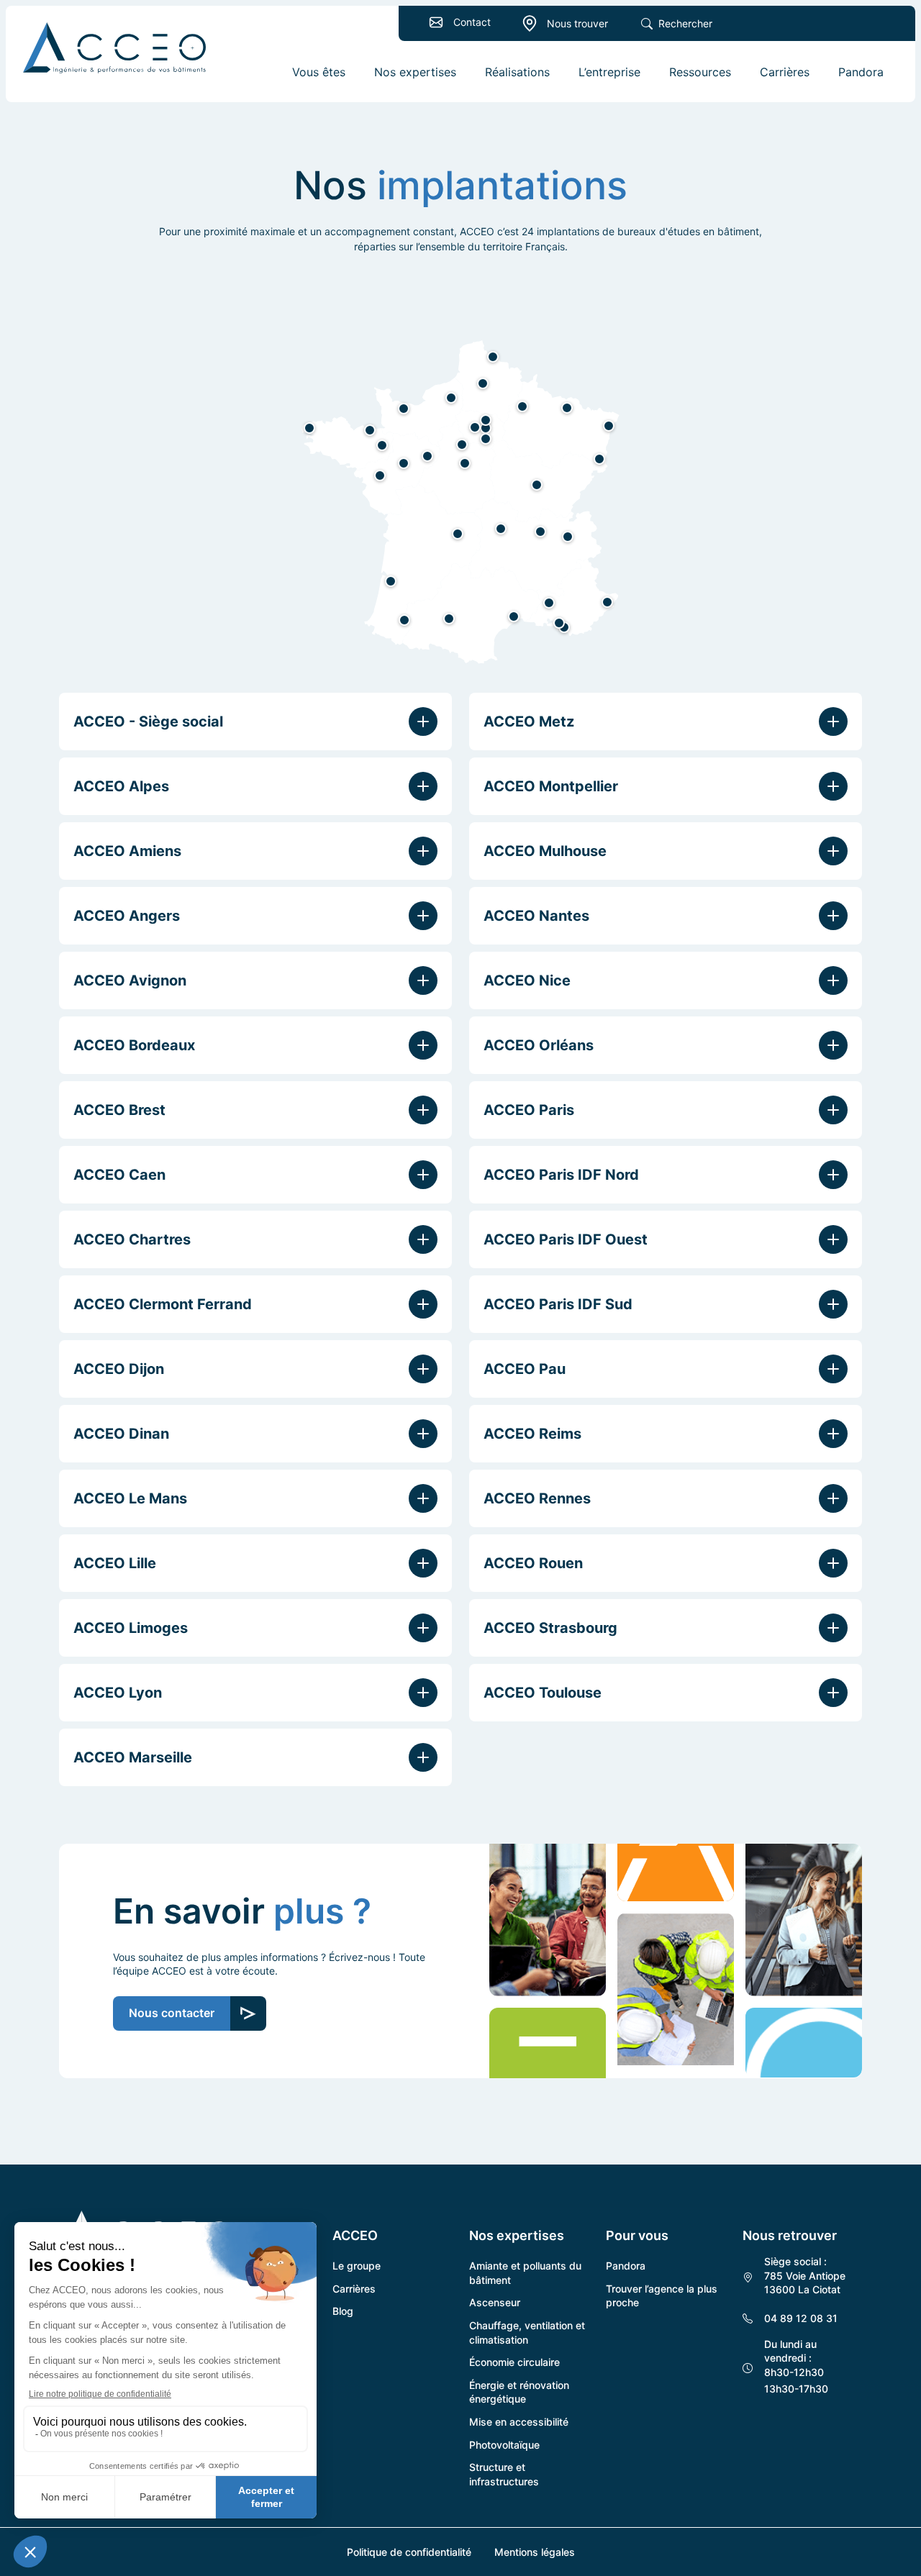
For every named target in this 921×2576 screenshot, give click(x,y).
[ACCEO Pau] (404, 620)
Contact (472, 22)
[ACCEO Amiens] (483, 383)
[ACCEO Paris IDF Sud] (486, 439)
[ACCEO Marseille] (559, 623)
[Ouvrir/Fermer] (423, 722)
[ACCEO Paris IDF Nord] (486, 420)
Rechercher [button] (685, 23)
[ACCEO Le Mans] (427, 456)
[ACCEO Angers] (404, 463)
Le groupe (357, 2266)
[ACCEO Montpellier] (514, 616)
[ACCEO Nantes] (380, 475)
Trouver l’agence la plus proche (662, 2296)
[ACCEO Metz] (567, 408)
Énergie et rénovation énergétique (519, 2392)
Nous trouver (577, 23)
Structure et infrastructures (504, 2474)
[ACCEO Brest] (309, 428)
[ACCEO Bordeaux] (391, 581)
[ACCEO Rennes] (382, 445)
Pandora (626, 2266)
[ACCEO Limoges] (458, 534)
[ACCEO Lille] (493, 357)
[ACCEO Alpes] (568, 537)
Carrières (354, 2289)
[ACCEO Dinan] (370, 430)
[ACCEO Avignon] (549, 603)
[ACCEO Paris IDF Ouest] (475, 427)
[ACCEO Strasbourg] (609, 426)
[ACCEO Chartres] (462, 445)
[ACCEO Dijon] (537, 485)
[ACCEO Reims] (522, 406)
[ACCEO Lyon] (540, 532)
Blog (343, 2311)
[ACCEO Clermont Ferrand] (501, 529)
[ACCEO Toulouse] (449, 619)
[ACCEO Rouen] (451, 398)
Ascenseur (495, 2302)
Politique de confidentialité (409, 2552)
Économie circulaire (514, 2362)
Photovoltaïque (504, 2445)
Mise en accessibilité (519, 2422)
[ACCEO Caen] (404, 409)
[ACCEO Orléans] (465, 463)
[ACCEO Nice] (607, 602)
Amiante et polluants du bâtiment (525, 2273)
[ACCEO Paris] (486, 428)
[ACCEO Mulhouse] (599, 459)
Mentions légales (535, 2552)
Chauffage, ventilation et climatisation (527, 2332)
